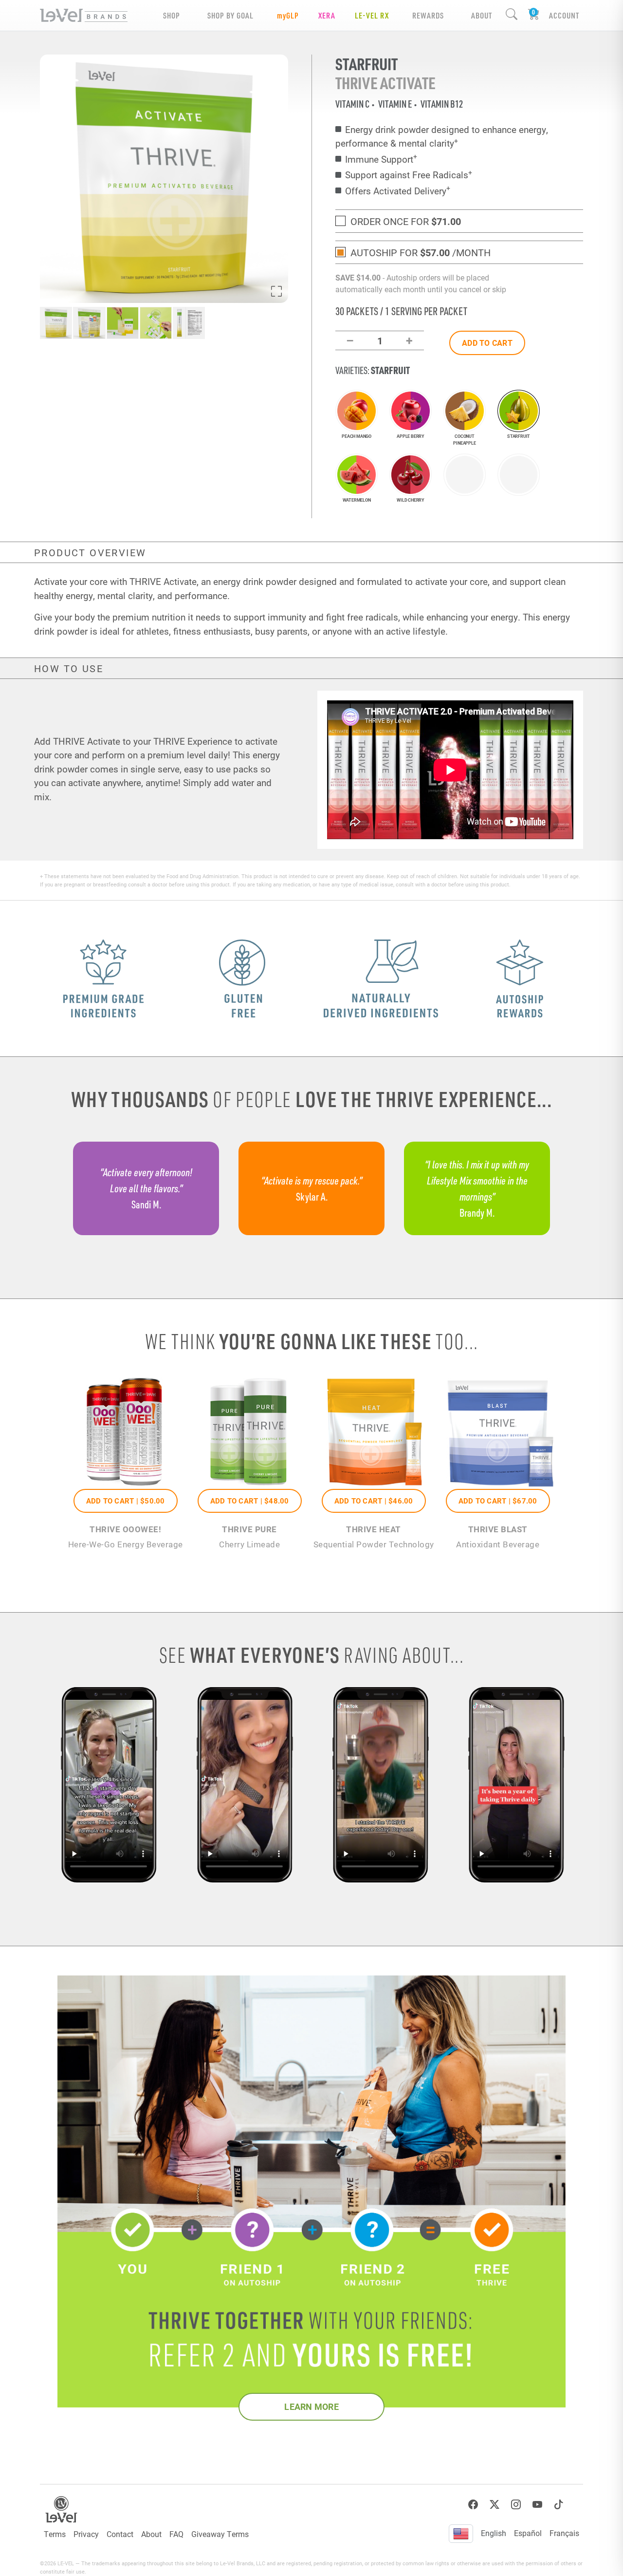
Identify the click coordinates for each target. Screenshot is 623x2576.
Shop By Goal (230, 15)
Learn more (311, 2407)
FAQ (176, 2534)
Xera (327, 15)
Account (564, 15)
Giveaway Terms (220, 2534)
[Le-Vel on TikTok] (559, 2505)
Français (564, 2533)
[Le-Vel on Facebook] (473, 2505)
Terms (55, 2534)
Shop (172, 15)
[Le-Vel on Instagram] (516, 2505)
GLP (288, 15)
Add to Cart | (126, 1501)
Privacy (86, 2534)
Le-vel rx (372, 15)
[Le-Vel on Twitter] (495, 2505)
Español (528, 2533)
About (151, 2534)
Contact (120, 2534)
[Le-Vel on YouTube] (537, 2505)
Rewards (428, 15)
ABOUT (482, 15)
